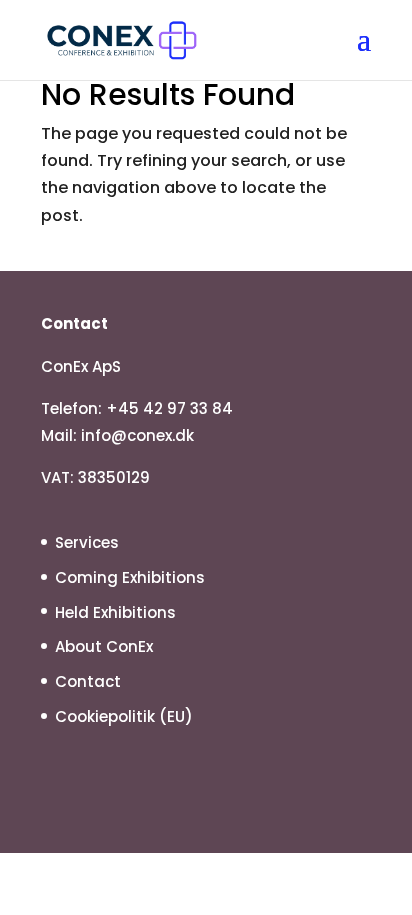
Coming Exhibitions (130, 577)
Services (87, 542)
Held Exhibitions (115, 612)
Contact (88, 681)
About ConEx (104, 646)
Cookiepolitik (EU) (124, 716)
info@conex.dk (137, 435)
